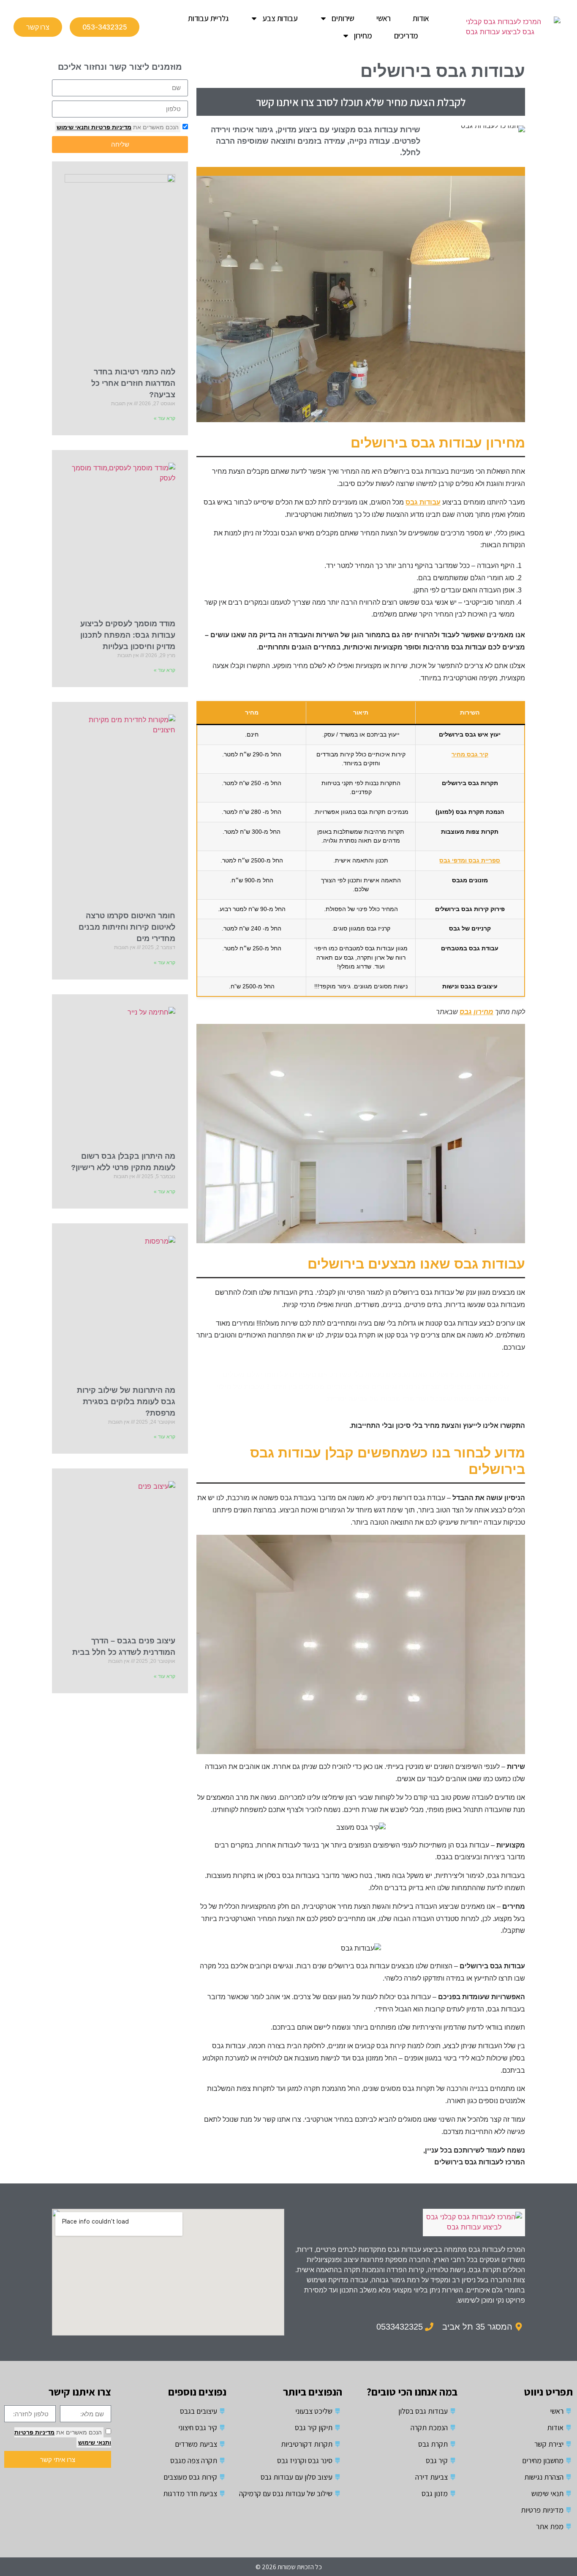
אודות (421, 18)
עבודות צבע (280, 18)
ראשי (384, 18)
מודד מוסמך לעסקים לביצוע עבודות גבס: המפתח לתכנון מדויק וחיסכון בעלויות (128, 635)
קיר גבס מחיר (470, 754)
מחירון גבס (476, 1012)
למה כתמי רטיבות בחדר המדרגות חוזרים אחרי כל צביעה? (133, 383)
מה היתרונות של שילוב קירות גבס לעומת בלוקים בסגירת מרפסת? (126, 1402)
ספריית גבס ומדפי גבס (470, 860)
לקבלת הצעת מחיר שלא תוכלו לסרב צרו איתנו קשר (361, 102)
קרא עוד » (165, 418)
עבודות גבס (423, 502)
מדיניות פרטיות (110, 127)
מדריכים (406, 35)
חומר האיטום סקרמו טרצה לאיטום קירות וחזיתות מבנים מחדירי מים (127, 927)
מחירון (363, 35)
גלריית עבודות (208, 18)
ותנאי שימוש (73, 127)
